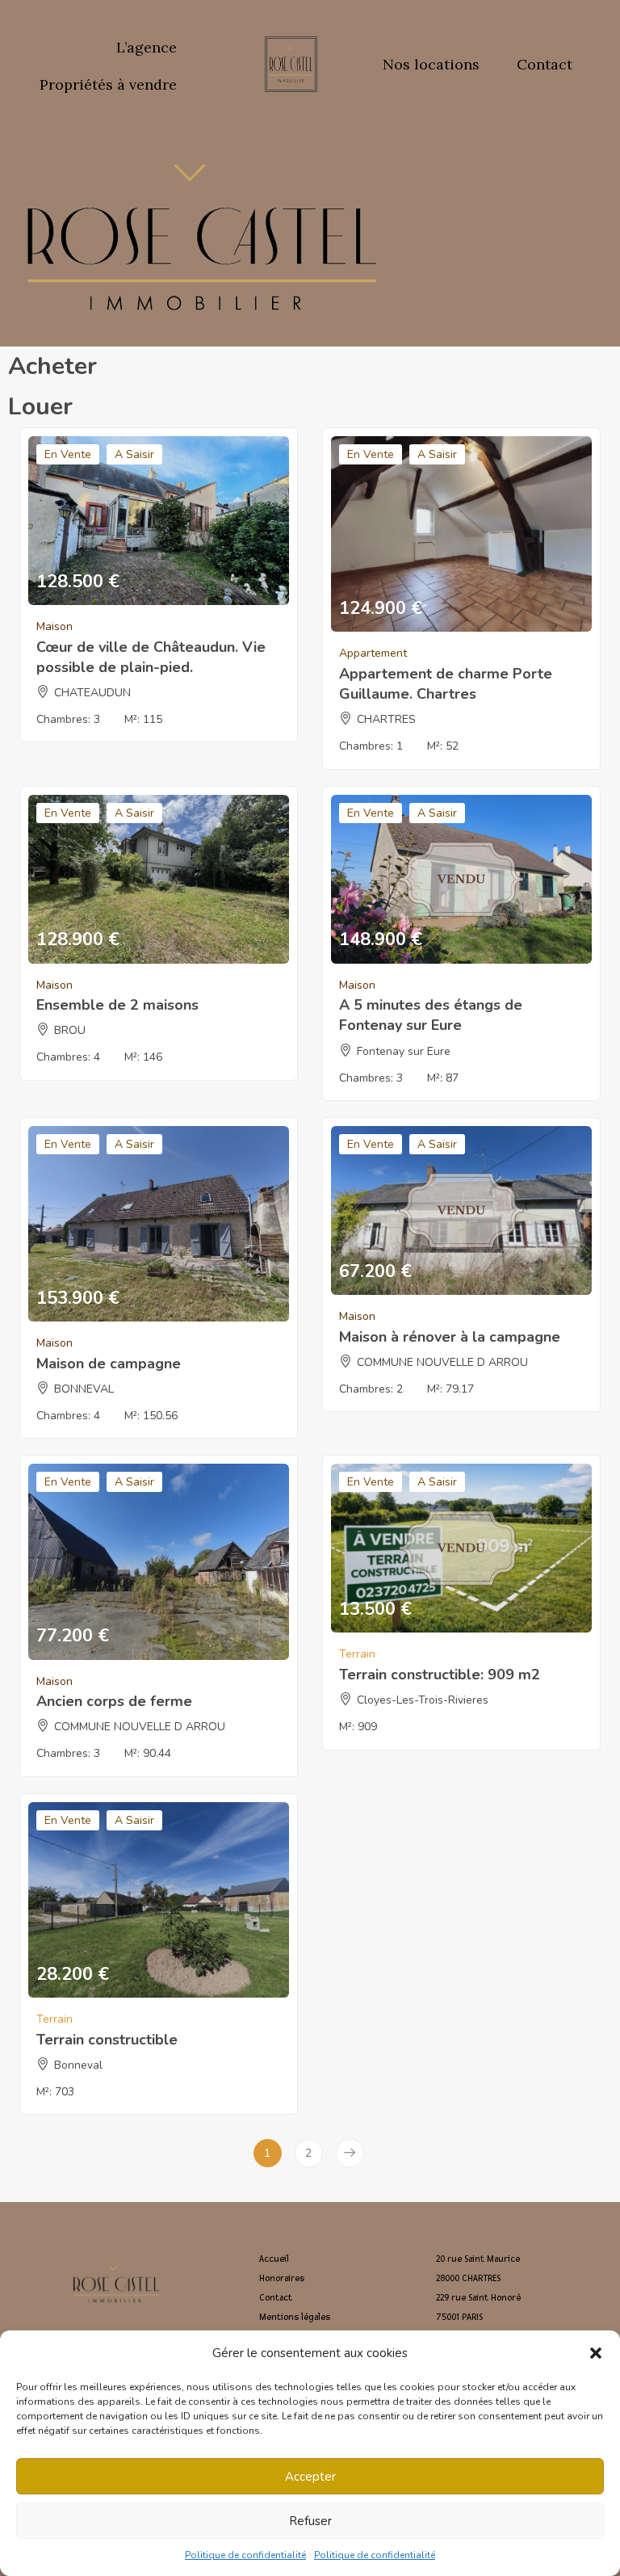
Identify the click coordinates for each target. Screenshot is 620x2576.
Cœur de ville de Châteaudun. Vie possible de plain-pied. (151, 657)
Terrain (357, 1654)
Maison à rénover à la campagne (450, 1337)
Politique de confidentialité (245, 2555)
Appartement (373, 653)
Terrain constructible (107, 2040)
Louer (40, 407)
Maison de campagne (109, 1364)
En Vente (68, 454)
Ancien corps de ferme (114, 1701)
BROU (70, 1030)
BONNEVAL (84, 1389)
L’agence (147, 47)
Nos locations (431, 64)
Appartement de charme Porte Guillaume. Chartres (446, 684)
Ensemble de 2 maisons (117, 1005)
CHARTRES (386, 719)
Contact (545, 64)
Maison (54, 626)
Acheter (52, 366)
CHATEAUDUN (92, 693)
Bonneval (78, 2065)
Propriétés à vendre (108, 84)
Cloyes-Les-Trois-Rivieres (423, 1700)
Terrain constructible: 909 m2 (440, 1675)
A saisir (134, 454)
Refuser (310, 2521)
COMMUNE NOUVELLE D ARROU (442, 1362)
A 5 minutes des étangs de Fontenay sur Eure (431, 1015)
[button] (596, 2353)
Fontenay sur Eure (404, 1051)
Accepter (310, 2477)
